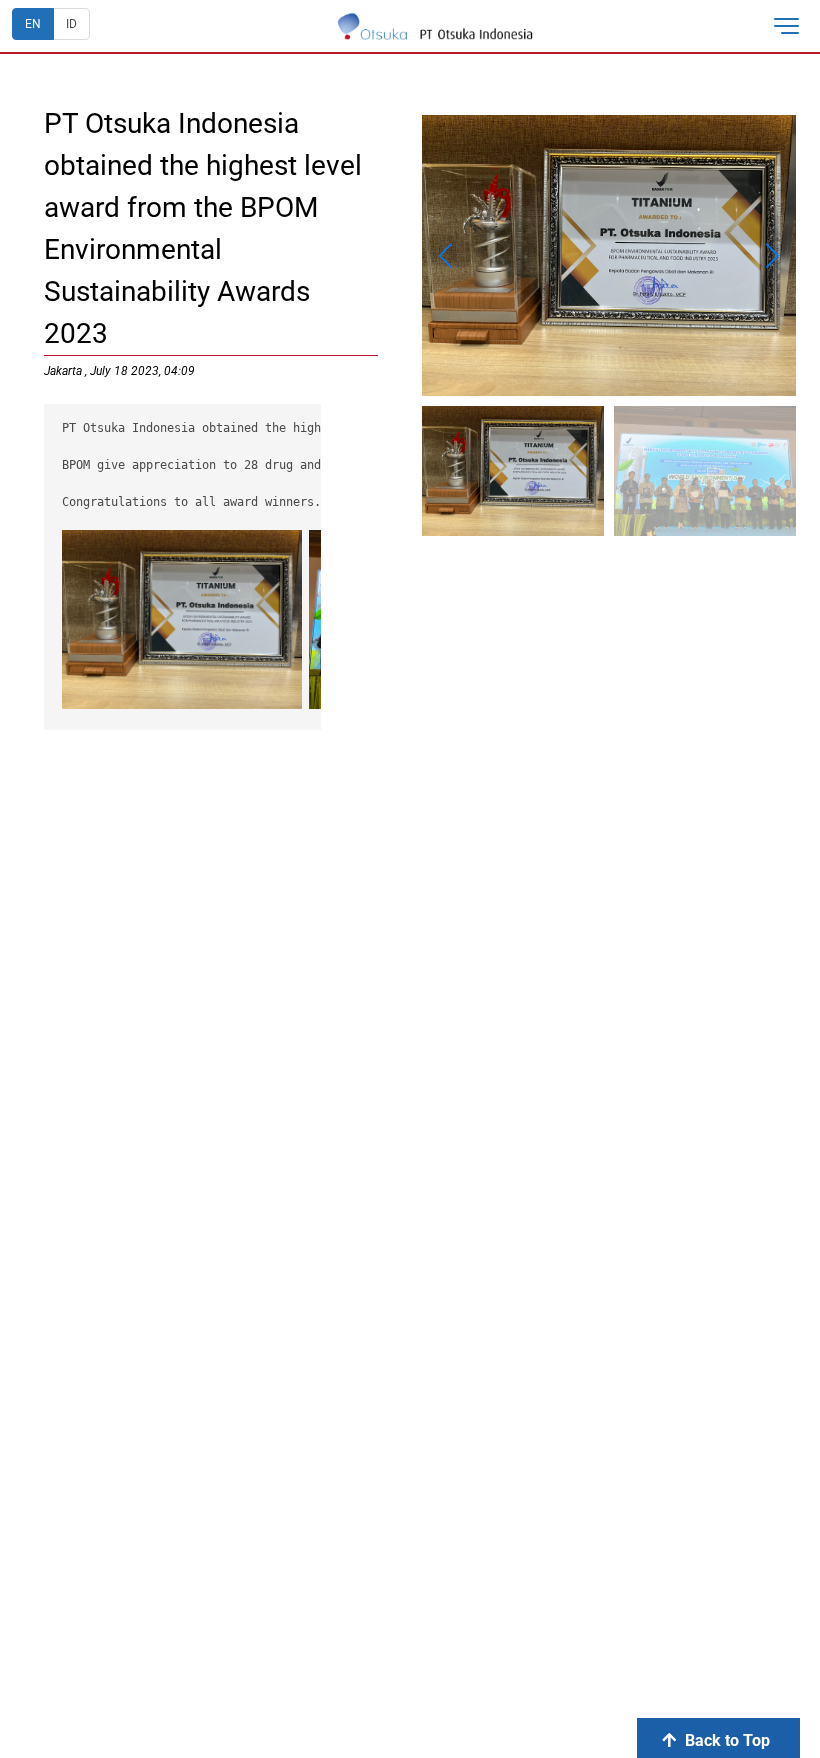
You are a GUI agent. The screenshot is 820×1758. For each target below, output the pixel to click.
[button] (794, 26)
